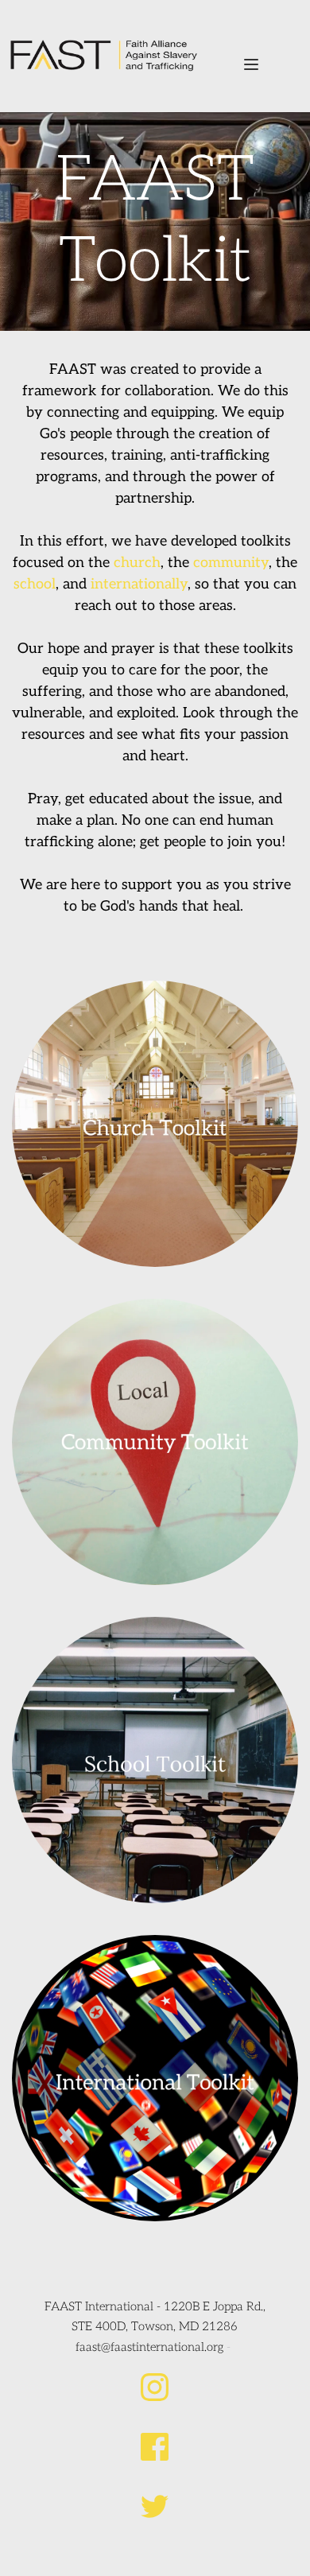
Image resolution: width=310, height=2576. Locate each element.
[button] (251, 64)
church (137, 563)
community (231, 563)
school (35, 584)
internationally (139, 584)
